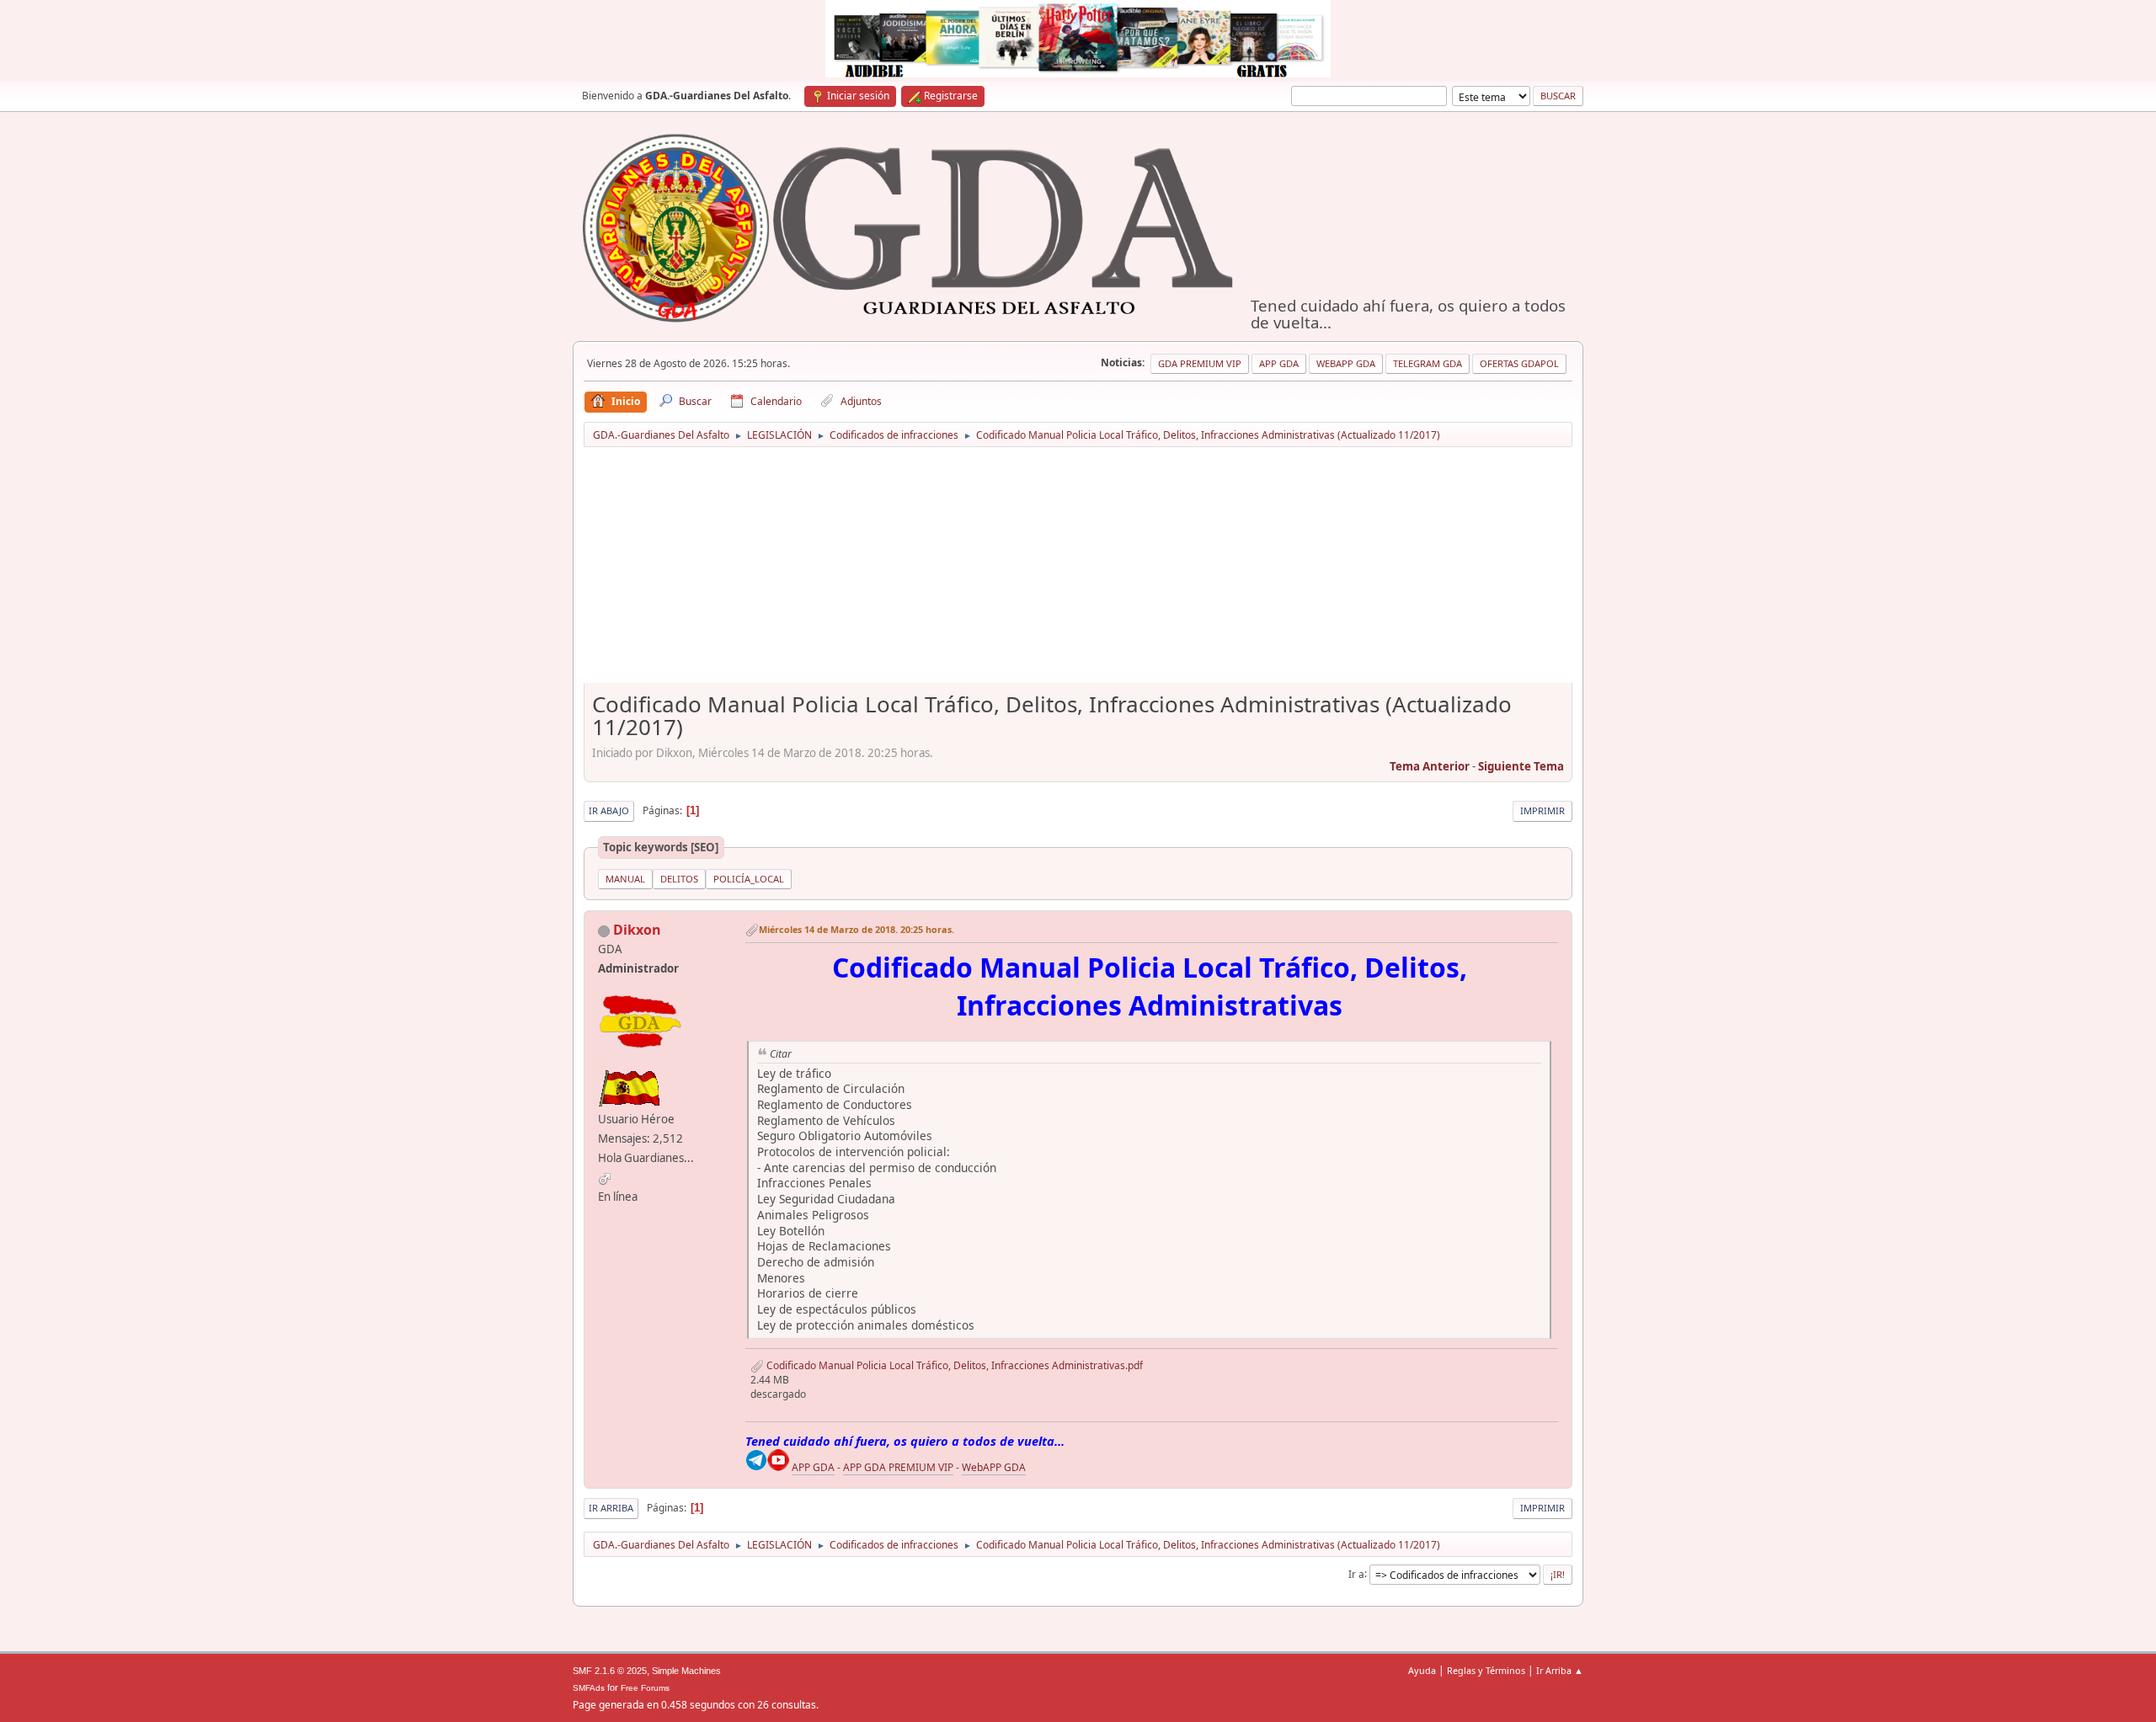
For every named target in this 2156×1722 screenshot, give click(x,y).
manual (625, 879)
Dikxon (637, 930)
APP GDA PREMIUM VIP (898, 1467)
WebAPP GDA (994, 1467)
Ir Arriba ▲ (1560, 1670)
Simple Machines (686, 1671)
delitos (679, 879)
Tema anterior (1430, 766)
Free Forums (645, 1688)
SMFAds (589, 1688)
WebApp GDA (1346, 363)
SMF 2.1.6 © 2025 (610, 1671)
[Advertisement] (1078, 571)
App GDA (1279, 363)
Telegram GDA (1428, 363)
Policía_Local (749, 879)
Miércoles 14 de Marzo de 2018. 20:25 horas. (857, 929)
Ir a (1356, 1573)
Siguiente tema (1521, 766)
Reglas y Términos (1486, 1670)
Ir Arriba (611, 1508)
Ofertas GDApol (1519, 363)
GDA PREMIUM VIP (1200, 363)
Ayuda (1422, 1670)
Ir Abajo (609, 810)
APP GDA (813, 1467)
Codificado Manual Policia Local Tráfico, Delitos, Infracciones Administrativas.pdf (953, 1365)
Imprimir (1542, 810)
